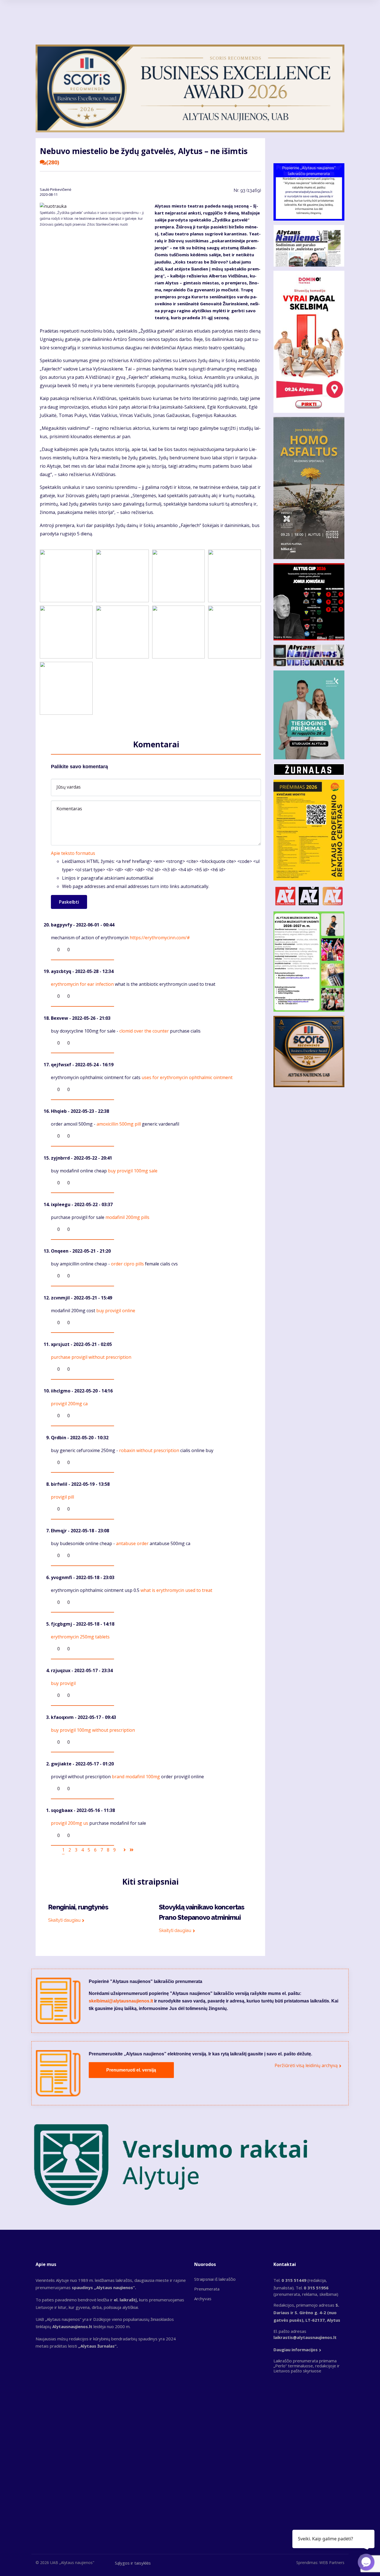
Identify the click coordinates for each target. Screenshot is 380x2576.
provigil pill (62, 1497)
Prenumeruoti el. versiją (131, 2070)
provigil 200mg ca (69, 1404)
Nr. (247, 190)
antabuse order (132, 1543)
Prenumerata (207, 2289)
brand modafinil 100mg (136, 1777)
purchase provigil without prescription (91, 1357)
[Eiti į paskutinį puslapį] (132, 1850)
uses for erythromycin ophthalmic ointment (187, 1077)
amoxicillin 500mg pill (119, 1124)
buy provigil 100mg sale (133, 1171)
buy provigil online (116, 1311)
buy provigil (63, 1683)
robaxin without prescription (149, 1450)
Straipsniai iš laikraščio (215, 2279)
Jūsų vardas (69, 787)
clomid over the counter (144, 1031)
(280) (53, 162)
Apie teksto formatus (73, 853)
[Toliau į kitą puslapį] (125, 1850)
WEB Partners (332, 2562)
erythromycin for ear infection (82, 984)
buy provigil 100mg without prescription (93, 1730)
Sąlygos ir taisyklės (133, 2563)
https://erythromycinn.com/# (160, 938)
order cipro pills (127, 1264)
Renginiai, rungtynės (78, 1907)
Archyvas (203, 2299)
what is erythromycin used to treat (176, 1590)
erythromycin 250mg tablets (80, 1637)
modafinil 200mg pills (127, 1217)
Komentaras (69, 809)
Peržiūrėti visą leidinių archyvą (306, 2065)
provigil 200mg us (70, 1823)
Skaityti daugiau (64, 1920)
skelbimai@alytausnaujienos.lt (121, 2001)
